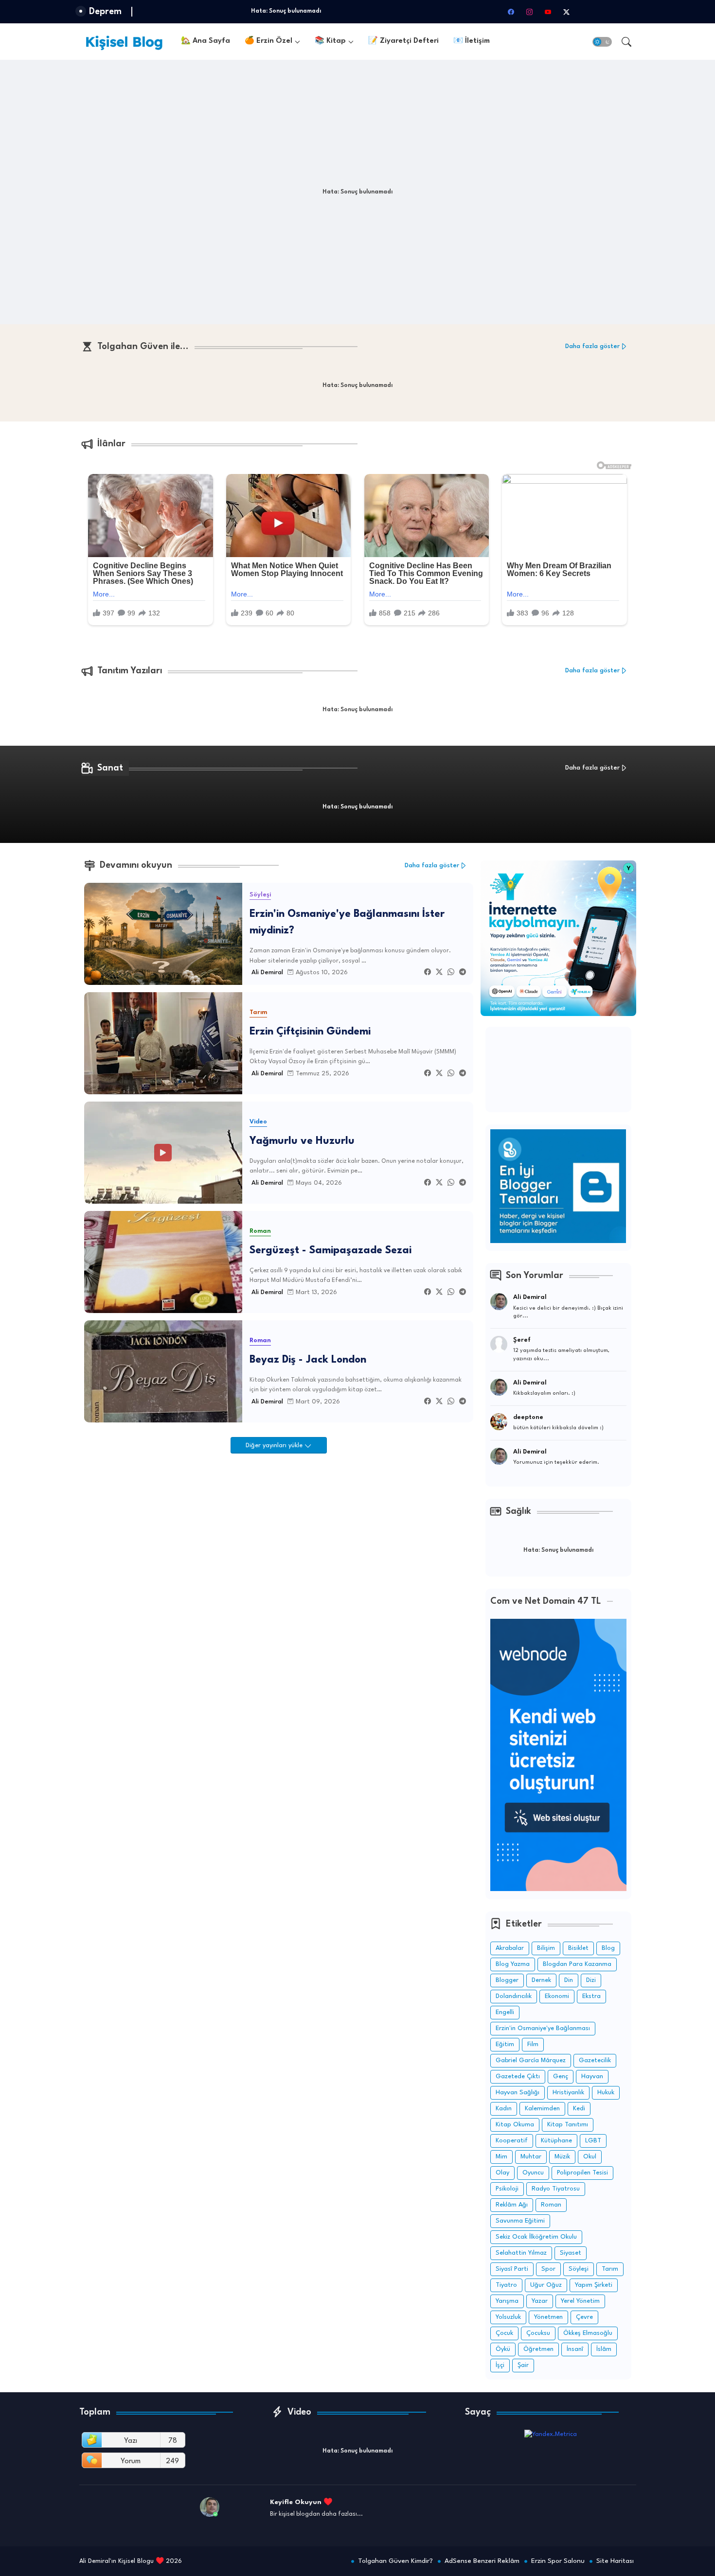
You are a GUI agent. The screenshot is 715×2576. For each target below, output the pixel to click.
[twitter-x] (566, 12)
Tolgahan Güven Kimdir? (395, 2561)
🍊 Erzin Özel (268, 41)
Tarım (610, 2269)
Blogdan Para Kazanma (577, 1964)
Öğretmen (538, 2349)
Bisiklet (578, 1948)
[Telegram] (463, 973)
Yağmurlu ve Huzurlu (302, 1141)
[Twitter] (439, 973)
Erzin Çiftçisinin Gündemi (310, 1032)
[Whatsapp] (451, 973)
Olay (502, 2173)
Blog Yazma (513, 1964)
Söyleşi (579, 2269)
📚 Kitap (330, 41)
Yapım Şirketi (594, 2285)
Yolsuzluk (508, 2317)
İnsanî (575, 2349)
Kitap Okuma (515, 2125)
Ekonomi (557, 1996)
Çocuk (504, 2333)
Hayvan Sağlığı (518, 2093)
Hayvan (592, 2077)
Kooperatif (512, 2141)
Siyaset (571, 2253)
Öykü (503, 2349)
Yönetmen (548, 2317)
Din (569, 1980)
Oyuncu (533, 2173)
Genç (561, 2077)
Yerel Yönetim (580, 2301)
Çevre (584, 2317)
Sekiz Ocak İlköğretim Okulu (536, 2237)
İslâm (604, 2349)
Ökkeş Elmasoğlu (588, 2333)
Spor (548, 2269)
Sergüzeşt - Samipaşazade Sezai (331, 1251)
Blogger (507, 1980)
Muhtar (531, 2157)
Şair (523, 2365)
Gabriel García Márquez (531, 2060)
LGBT (593, 2141)
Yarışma (507, 2301)
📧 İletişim (472, 41)
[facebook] (511, 12)
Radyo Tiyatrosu (556, 2189)
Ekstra (591, 1996)
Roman (551, 2205)
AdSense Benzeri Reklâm (482, 2561)
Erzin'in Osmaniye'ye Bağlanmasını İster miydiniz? (347, 923)
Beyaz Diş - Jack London (308, 1360)
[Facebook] (428, 973)
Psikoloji (507, 2189)
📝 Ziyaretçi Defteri (403, 41)
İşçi (500, 2365)
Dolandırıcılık (514, 1996)
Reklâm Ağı (512, 2205)
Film (533, 2044)
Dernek (541, 1980)
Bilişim (546, 1948)
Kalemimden (542, 2109)
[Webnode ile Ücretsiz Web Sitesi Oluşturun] (558, 1889)
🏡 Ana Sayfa (206, 41)
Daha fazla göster (592, 346)
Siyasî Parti (512, 2269)
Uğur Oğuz (546, 2285)
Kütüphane (556, 2141)
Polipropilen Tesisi (582, 2173)
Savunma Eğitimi (520, 2221)
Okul (590, 2157)
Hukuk (606, 2093)
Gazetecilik (595, 2060)
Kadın (504, 2109)
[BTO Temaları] (558, 1241)
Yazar (540, 2301)
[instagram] (529, 12)
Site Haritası (615, 2561)
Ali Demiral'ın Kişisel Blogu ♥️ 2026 (131, 2561)
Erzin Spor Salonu (558, 2561)
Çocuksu (538, 2333)
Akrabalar (510, 1948)
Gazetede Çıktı (518, 2077)
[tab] (206, 42)
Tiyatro (506, 2285)
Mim (501, 2157)
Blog (608, 1948)
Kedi (579, 2109)
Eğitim (505, 2044)
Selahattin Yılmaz (521, 2253)
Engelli (505, 2012)
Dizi (591, 1980)
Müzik (562, 2157)
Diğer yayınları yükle (275, 1446)
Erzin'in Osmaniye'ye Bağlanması (543, 2028)
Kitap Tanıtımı (568, 2125)
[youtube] (548, 12)
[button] (602, 42)
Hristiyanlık (568, 2093)
